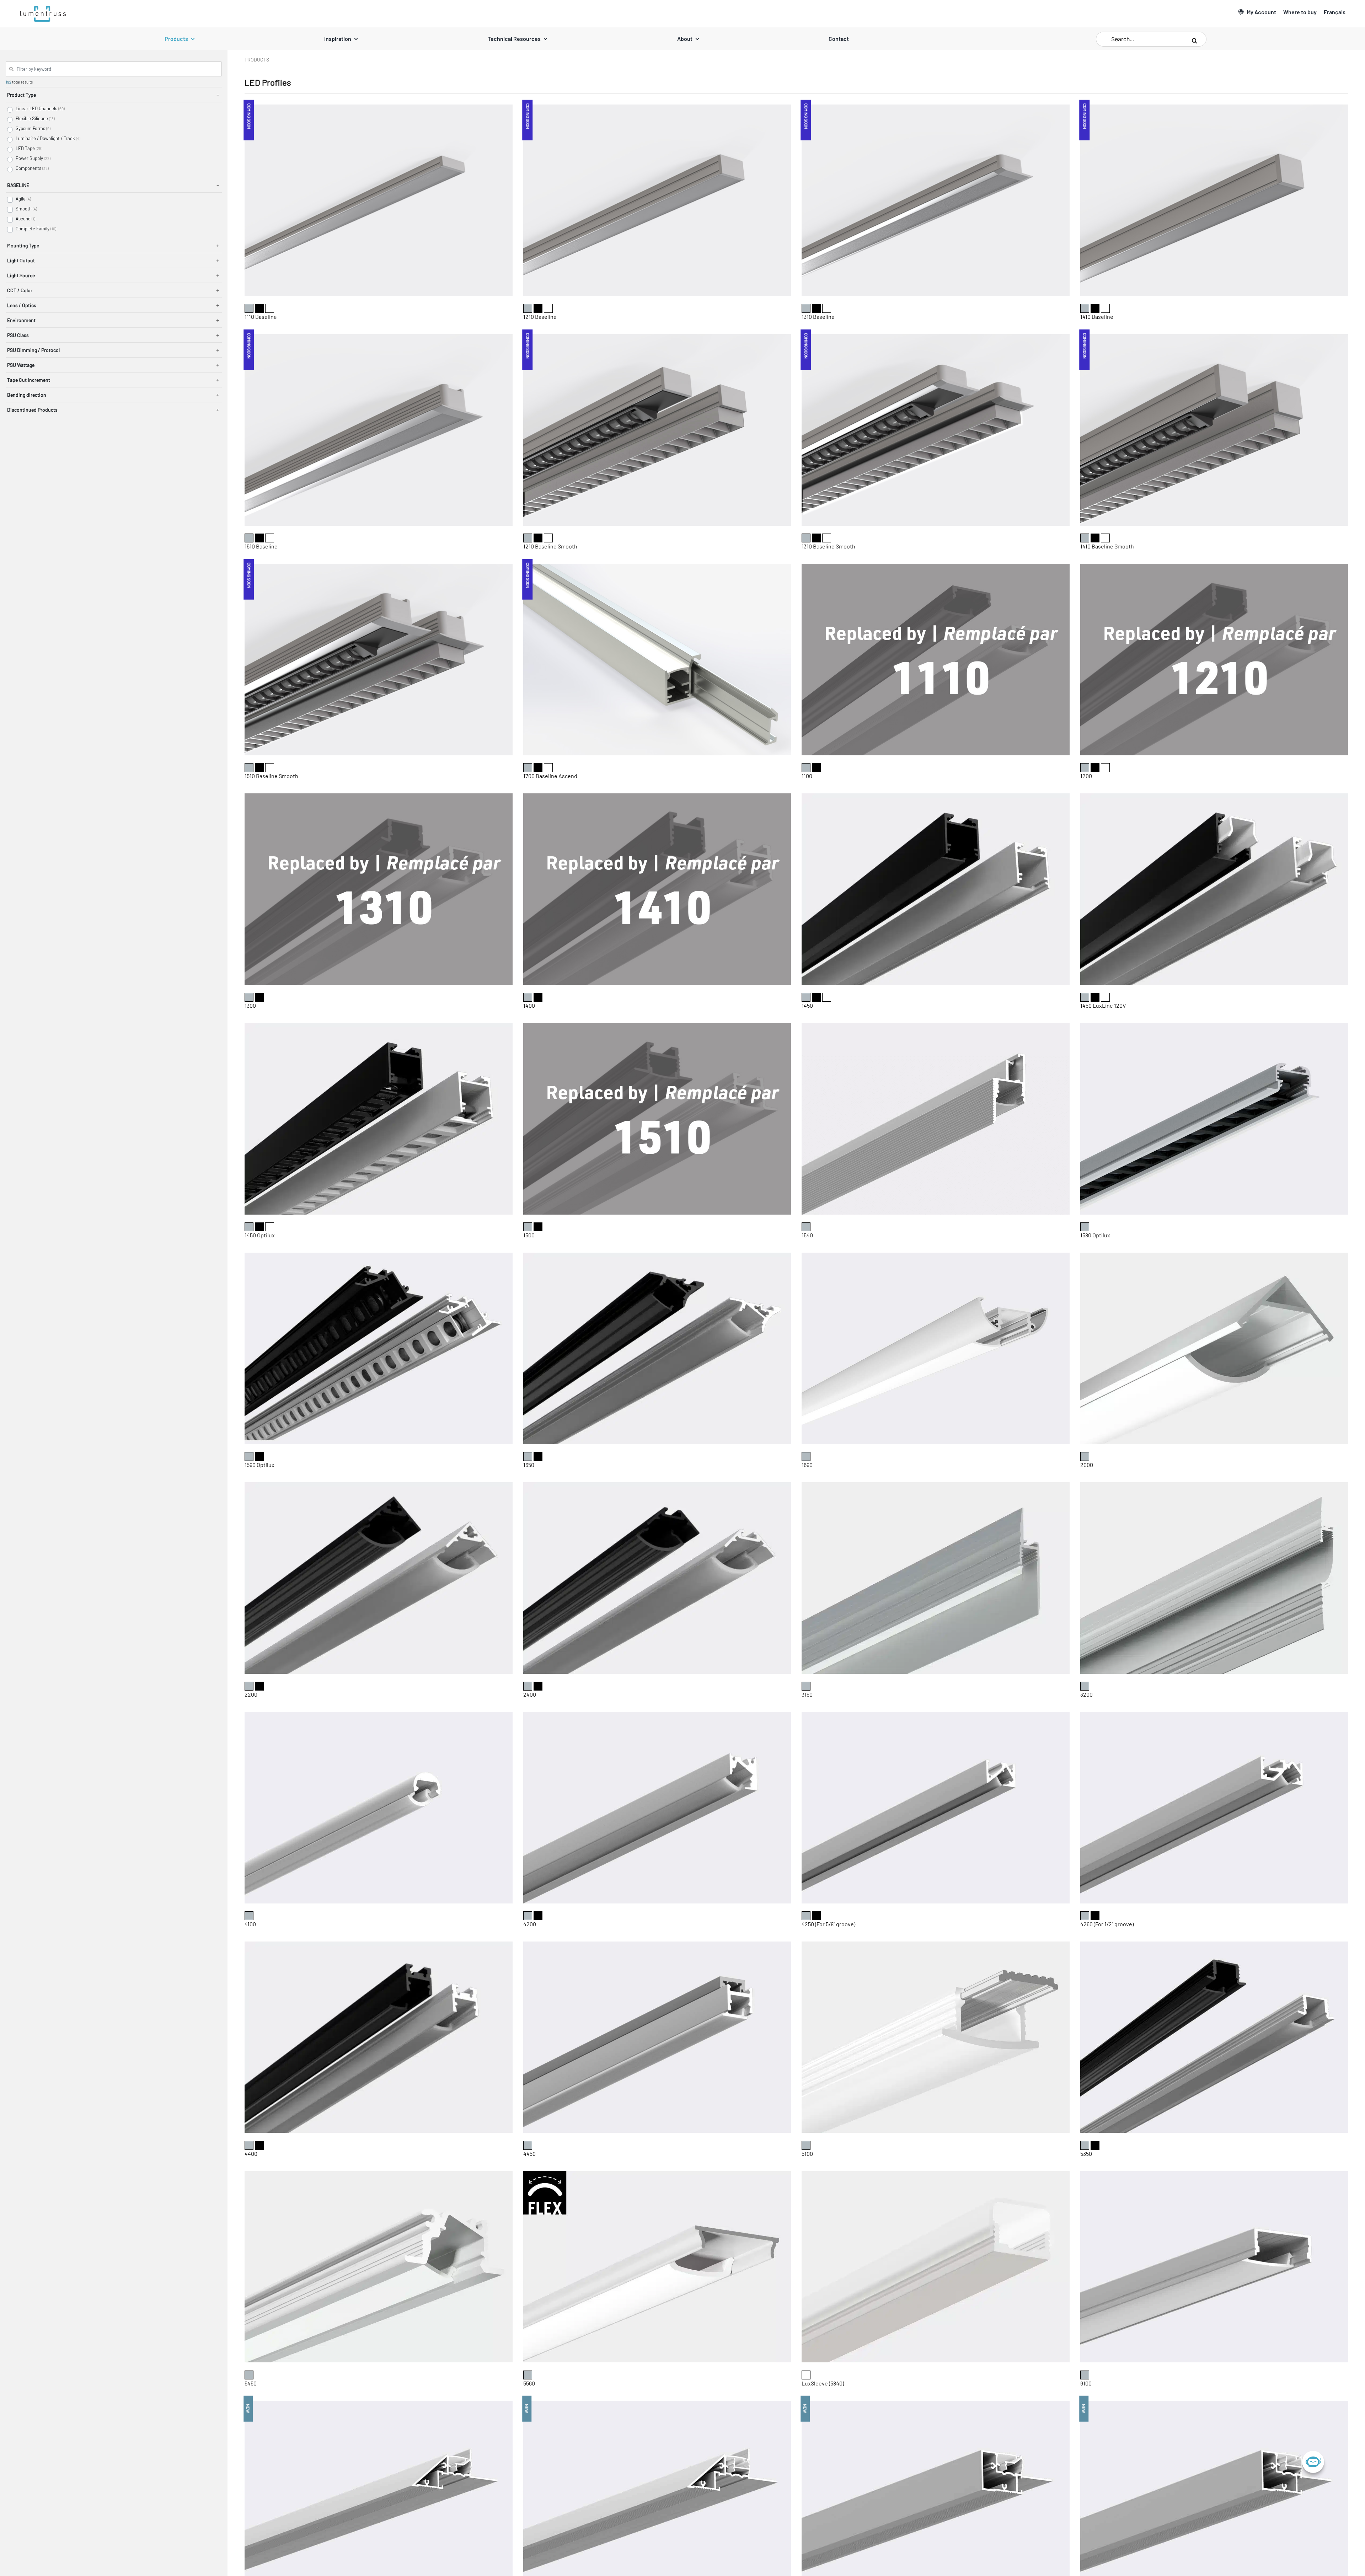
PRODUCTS (257, 60)
